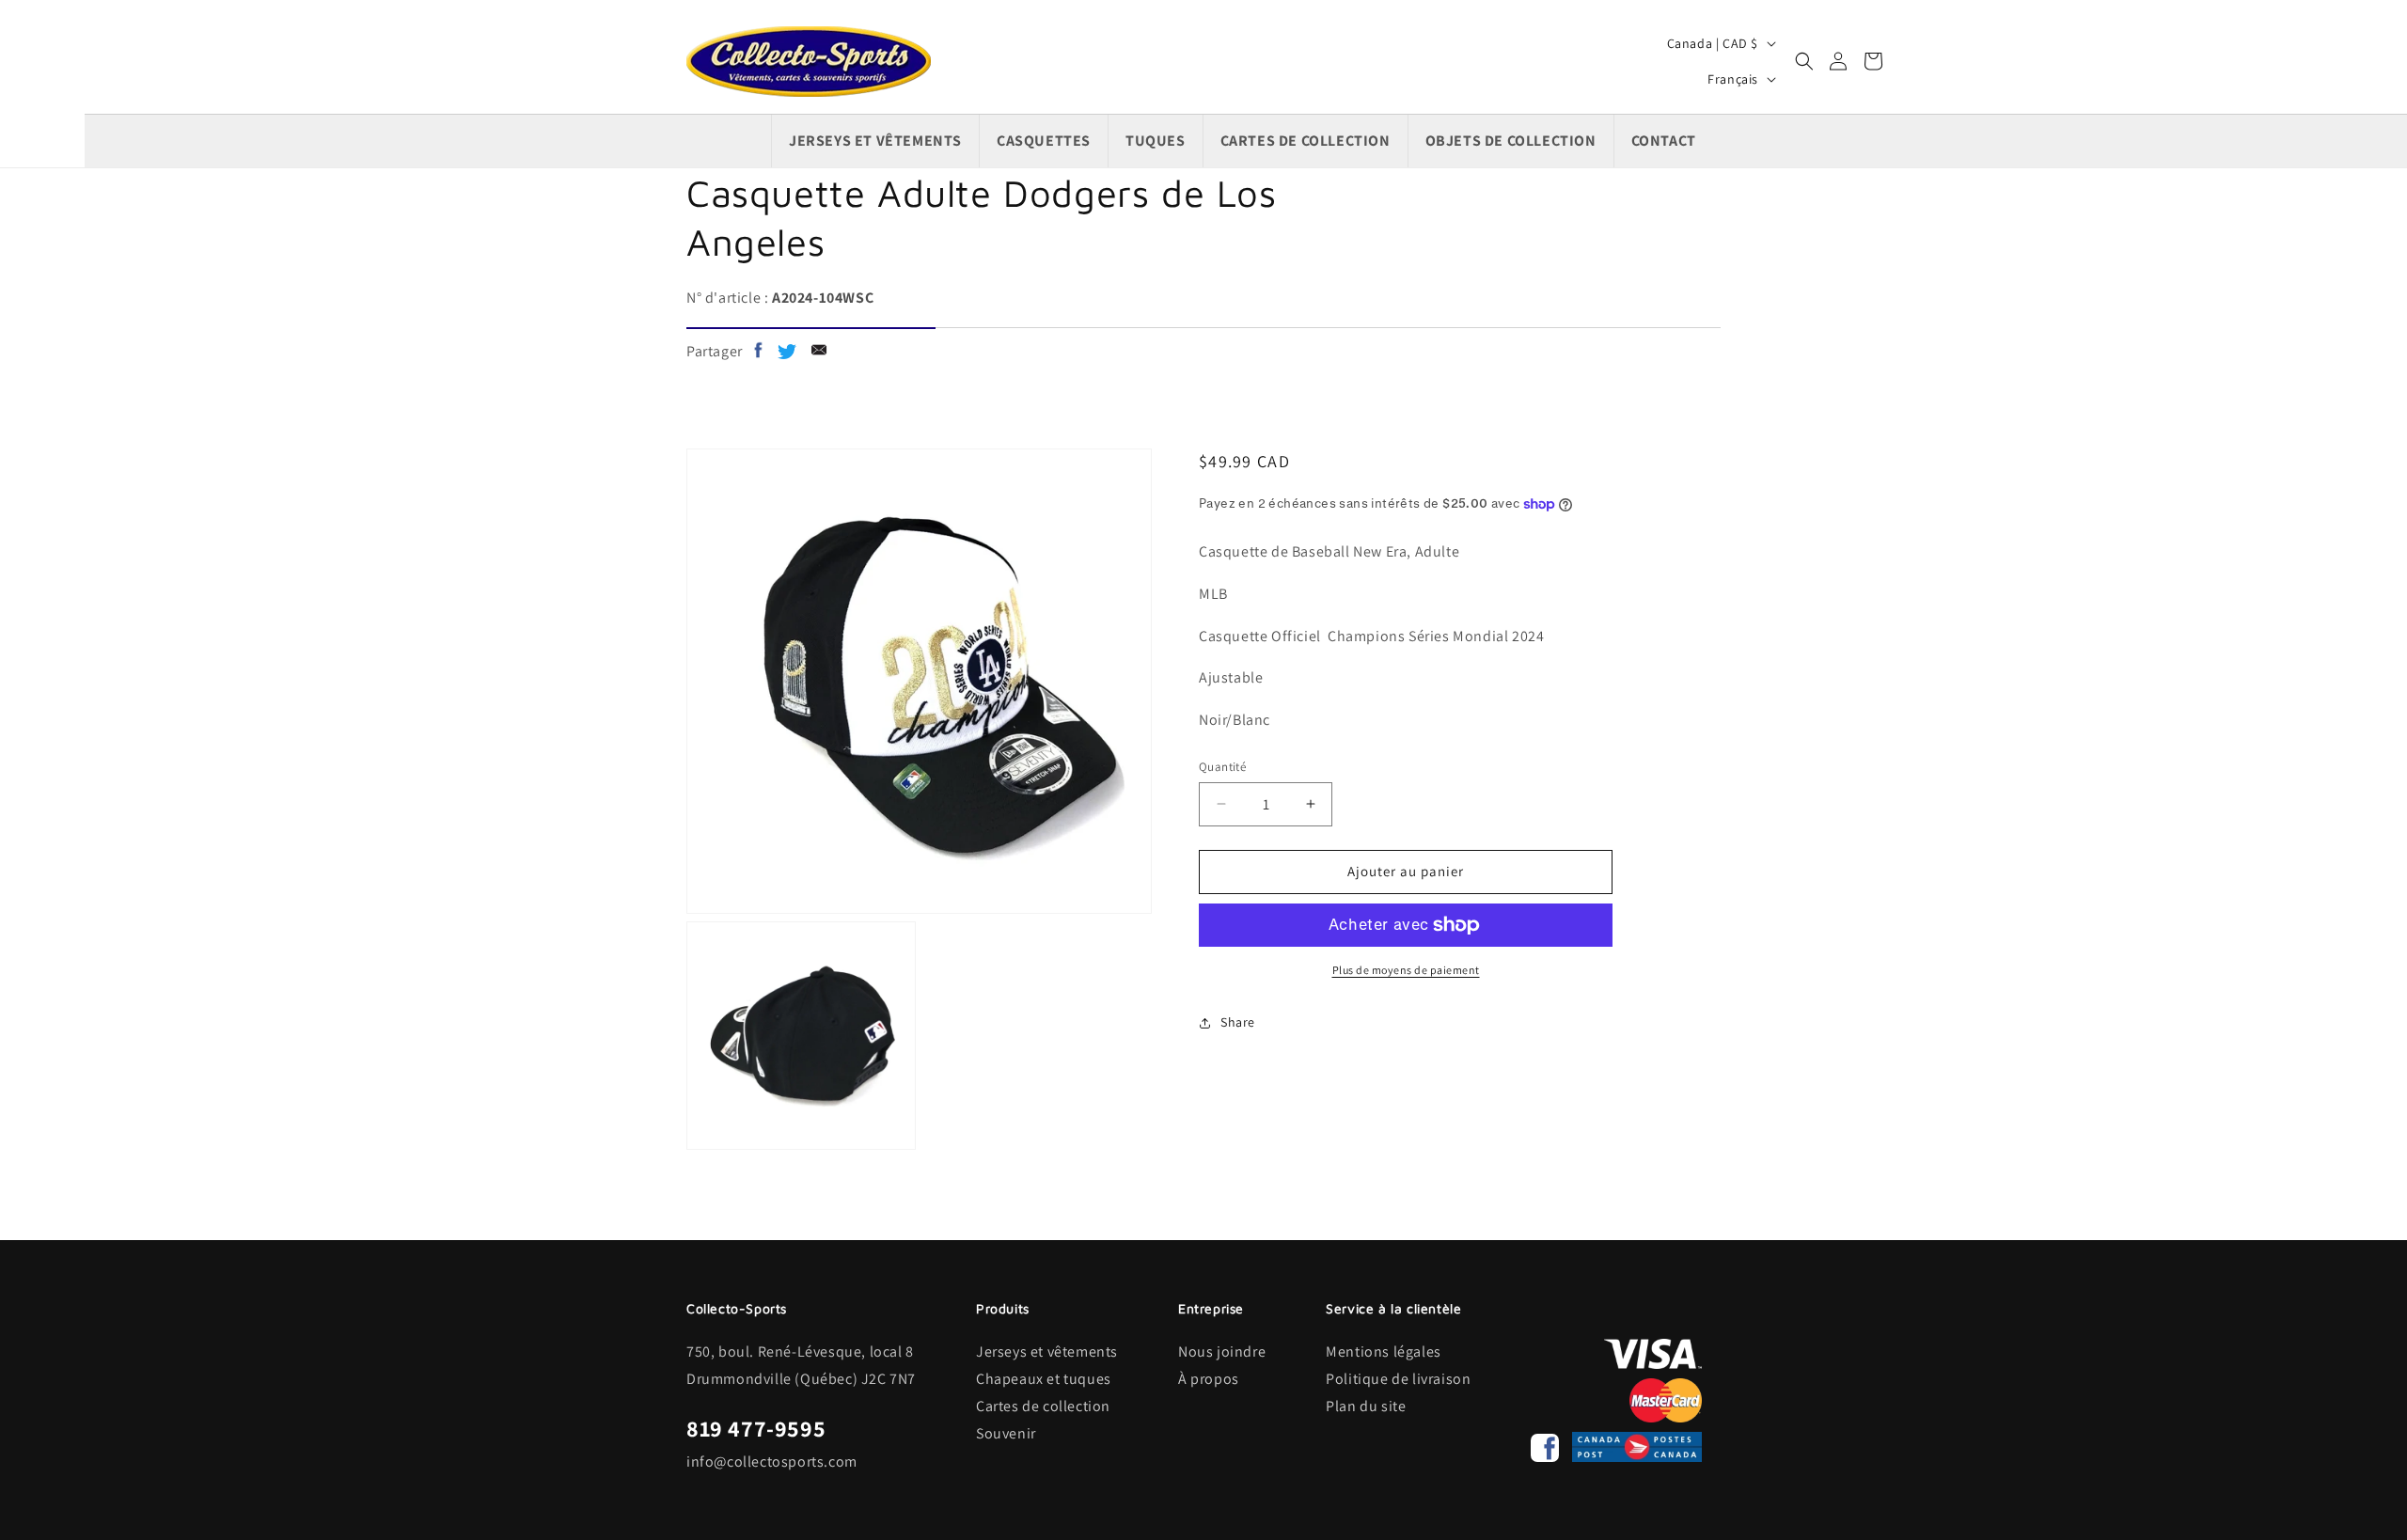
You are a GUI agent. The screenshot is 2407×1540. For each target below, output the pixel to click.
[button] (1804, 61)
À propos (1209, 1379)
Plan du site (1366, 1406)
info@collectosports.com (772, 1461)
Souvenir (1006, 1433)
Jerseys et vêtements (1047, 1351)
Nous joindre (1222, 1351)
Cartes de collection (1043, 1406)
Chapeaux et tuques (1044, 1379)
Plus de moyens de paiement (1406, 970)
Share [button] (1238, 1022)
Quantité (1222, 767)
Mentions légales (1384, 1351)
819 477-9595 (756, 1428)
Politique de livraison (1398, 1379)
